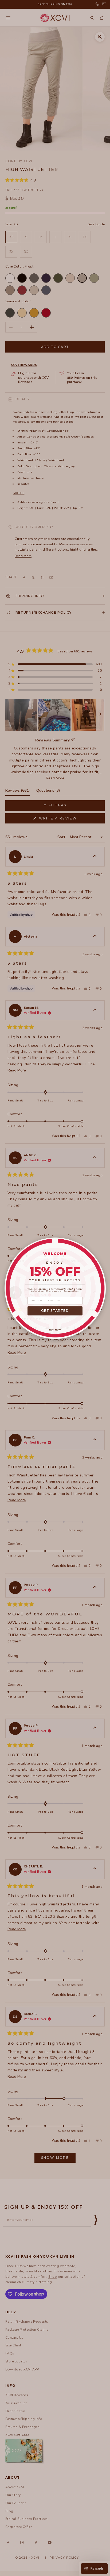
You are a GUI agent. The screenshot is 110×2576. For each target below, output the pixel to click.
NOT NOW (55, 1330)
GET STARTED (55, 1311)
